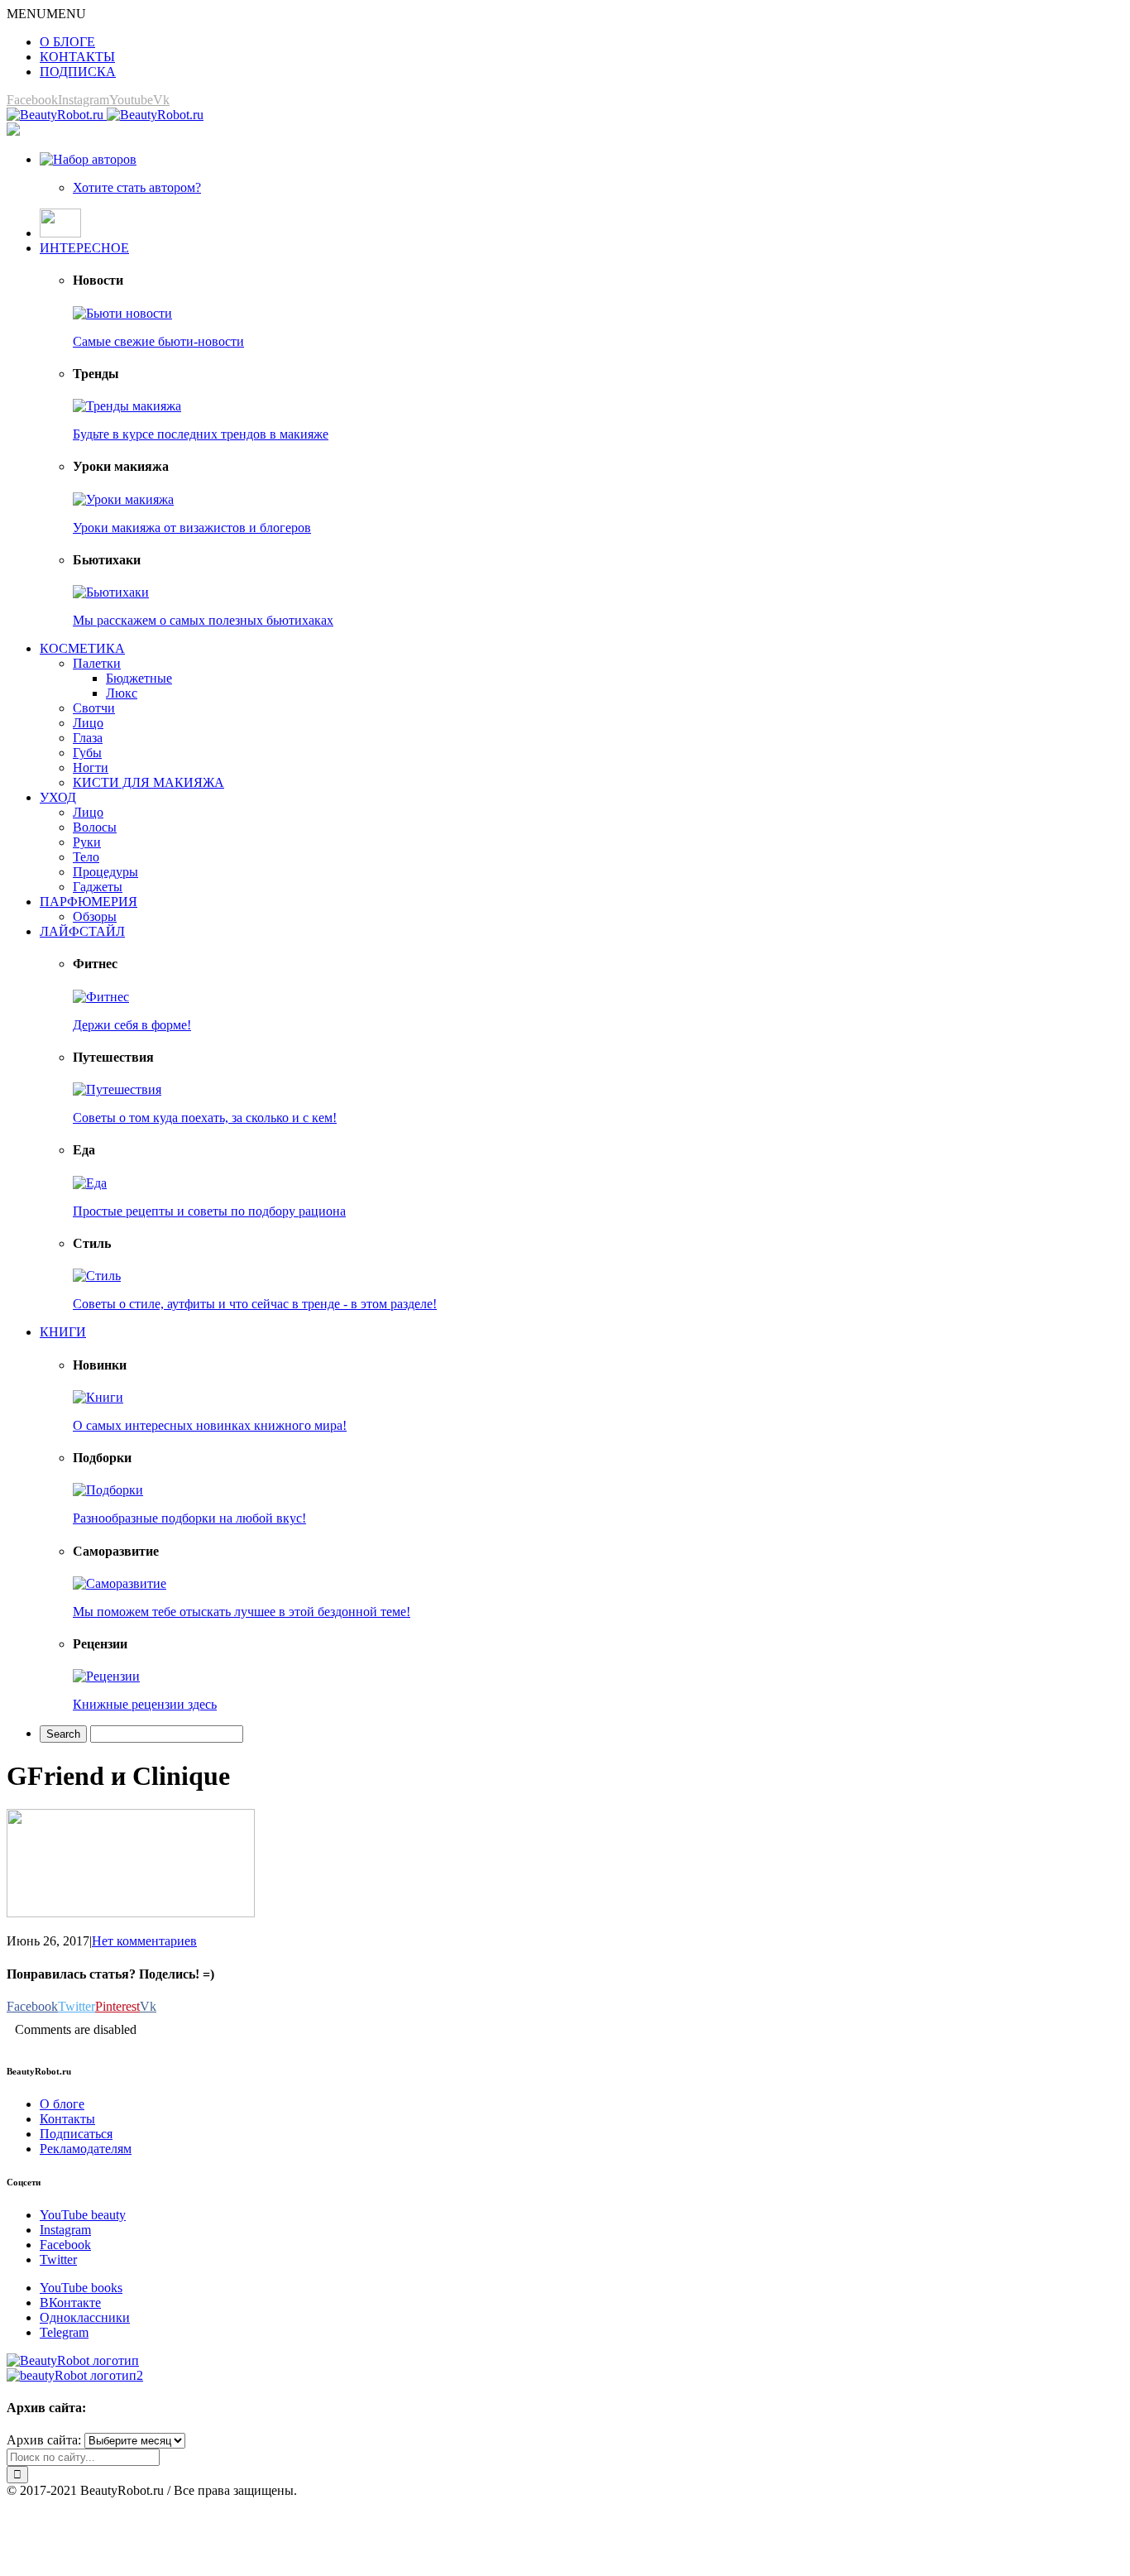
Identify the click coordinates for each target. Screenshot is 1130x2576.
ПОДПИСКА (78, 72)
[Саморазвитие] (120, 1583)
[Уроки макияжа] (123, 499)
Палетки (97, 663)
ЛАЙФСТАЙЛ (82, 931)
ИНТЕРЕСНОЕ (84, 248)
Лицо (88, 723)
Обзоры (95, 916)
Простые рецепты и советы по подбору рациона (209, 1211)
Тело (86, 857)
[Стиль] (97, 1276)
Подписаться (76, 2134)
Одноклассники (85, 2317)
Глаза (88, 738)
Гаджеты (98, 887)
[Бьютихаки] (111, 592)
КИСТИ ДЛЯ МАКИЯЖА (148, 782)
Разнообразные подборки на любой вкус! (189, 1518)
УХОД (58, 797)
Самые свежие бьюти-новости (158, 341)
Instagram (65, 2230)
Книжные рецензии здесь (145, 1704)
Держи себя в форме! (132, 1025)
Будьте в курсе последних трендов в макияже (201, 434)
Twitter (58, 2259)
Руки (87, 842)
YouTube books (81, 2288)
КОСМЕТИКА (82, 648)
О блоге (62, 2104)
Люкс (122, 693)
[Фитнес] (101, 997)
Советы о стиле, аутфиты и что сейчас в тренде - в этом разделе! (255, 1304)
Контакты (67, 2119)
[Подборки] (108, 1490)
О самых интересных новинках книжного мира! (210, 1425)
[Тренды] (127, 406)
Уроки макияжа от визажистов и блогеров (192, 528)
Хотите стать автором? (137, 187)
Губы (87, 753)
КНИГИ (63, 1332)
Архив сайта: (44, 2440)
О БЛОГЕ (67, 42)
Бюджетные (139, 678)
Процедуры (105, 872)
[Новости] (122, 313)
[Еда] (90, 1183)
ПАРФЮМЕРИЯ (89, 902)
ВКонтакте (70, 2303)
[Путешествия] (117, 1089)
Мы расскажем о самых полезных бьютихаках (203, 620)
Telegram (64, 2332)
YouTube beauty (83, 2215)
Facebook (65, 2245)
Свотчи (94, 708)
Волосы (95, 827)
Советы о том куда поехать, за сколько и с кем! (205, 1118)
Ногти (91, 768)
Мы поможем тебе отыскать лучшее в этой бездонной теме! (242, 1612)
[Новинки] (98, 1397)
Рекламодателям (86, 2149)
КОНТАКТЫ (77, 57)
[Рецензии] (106, 1676)
